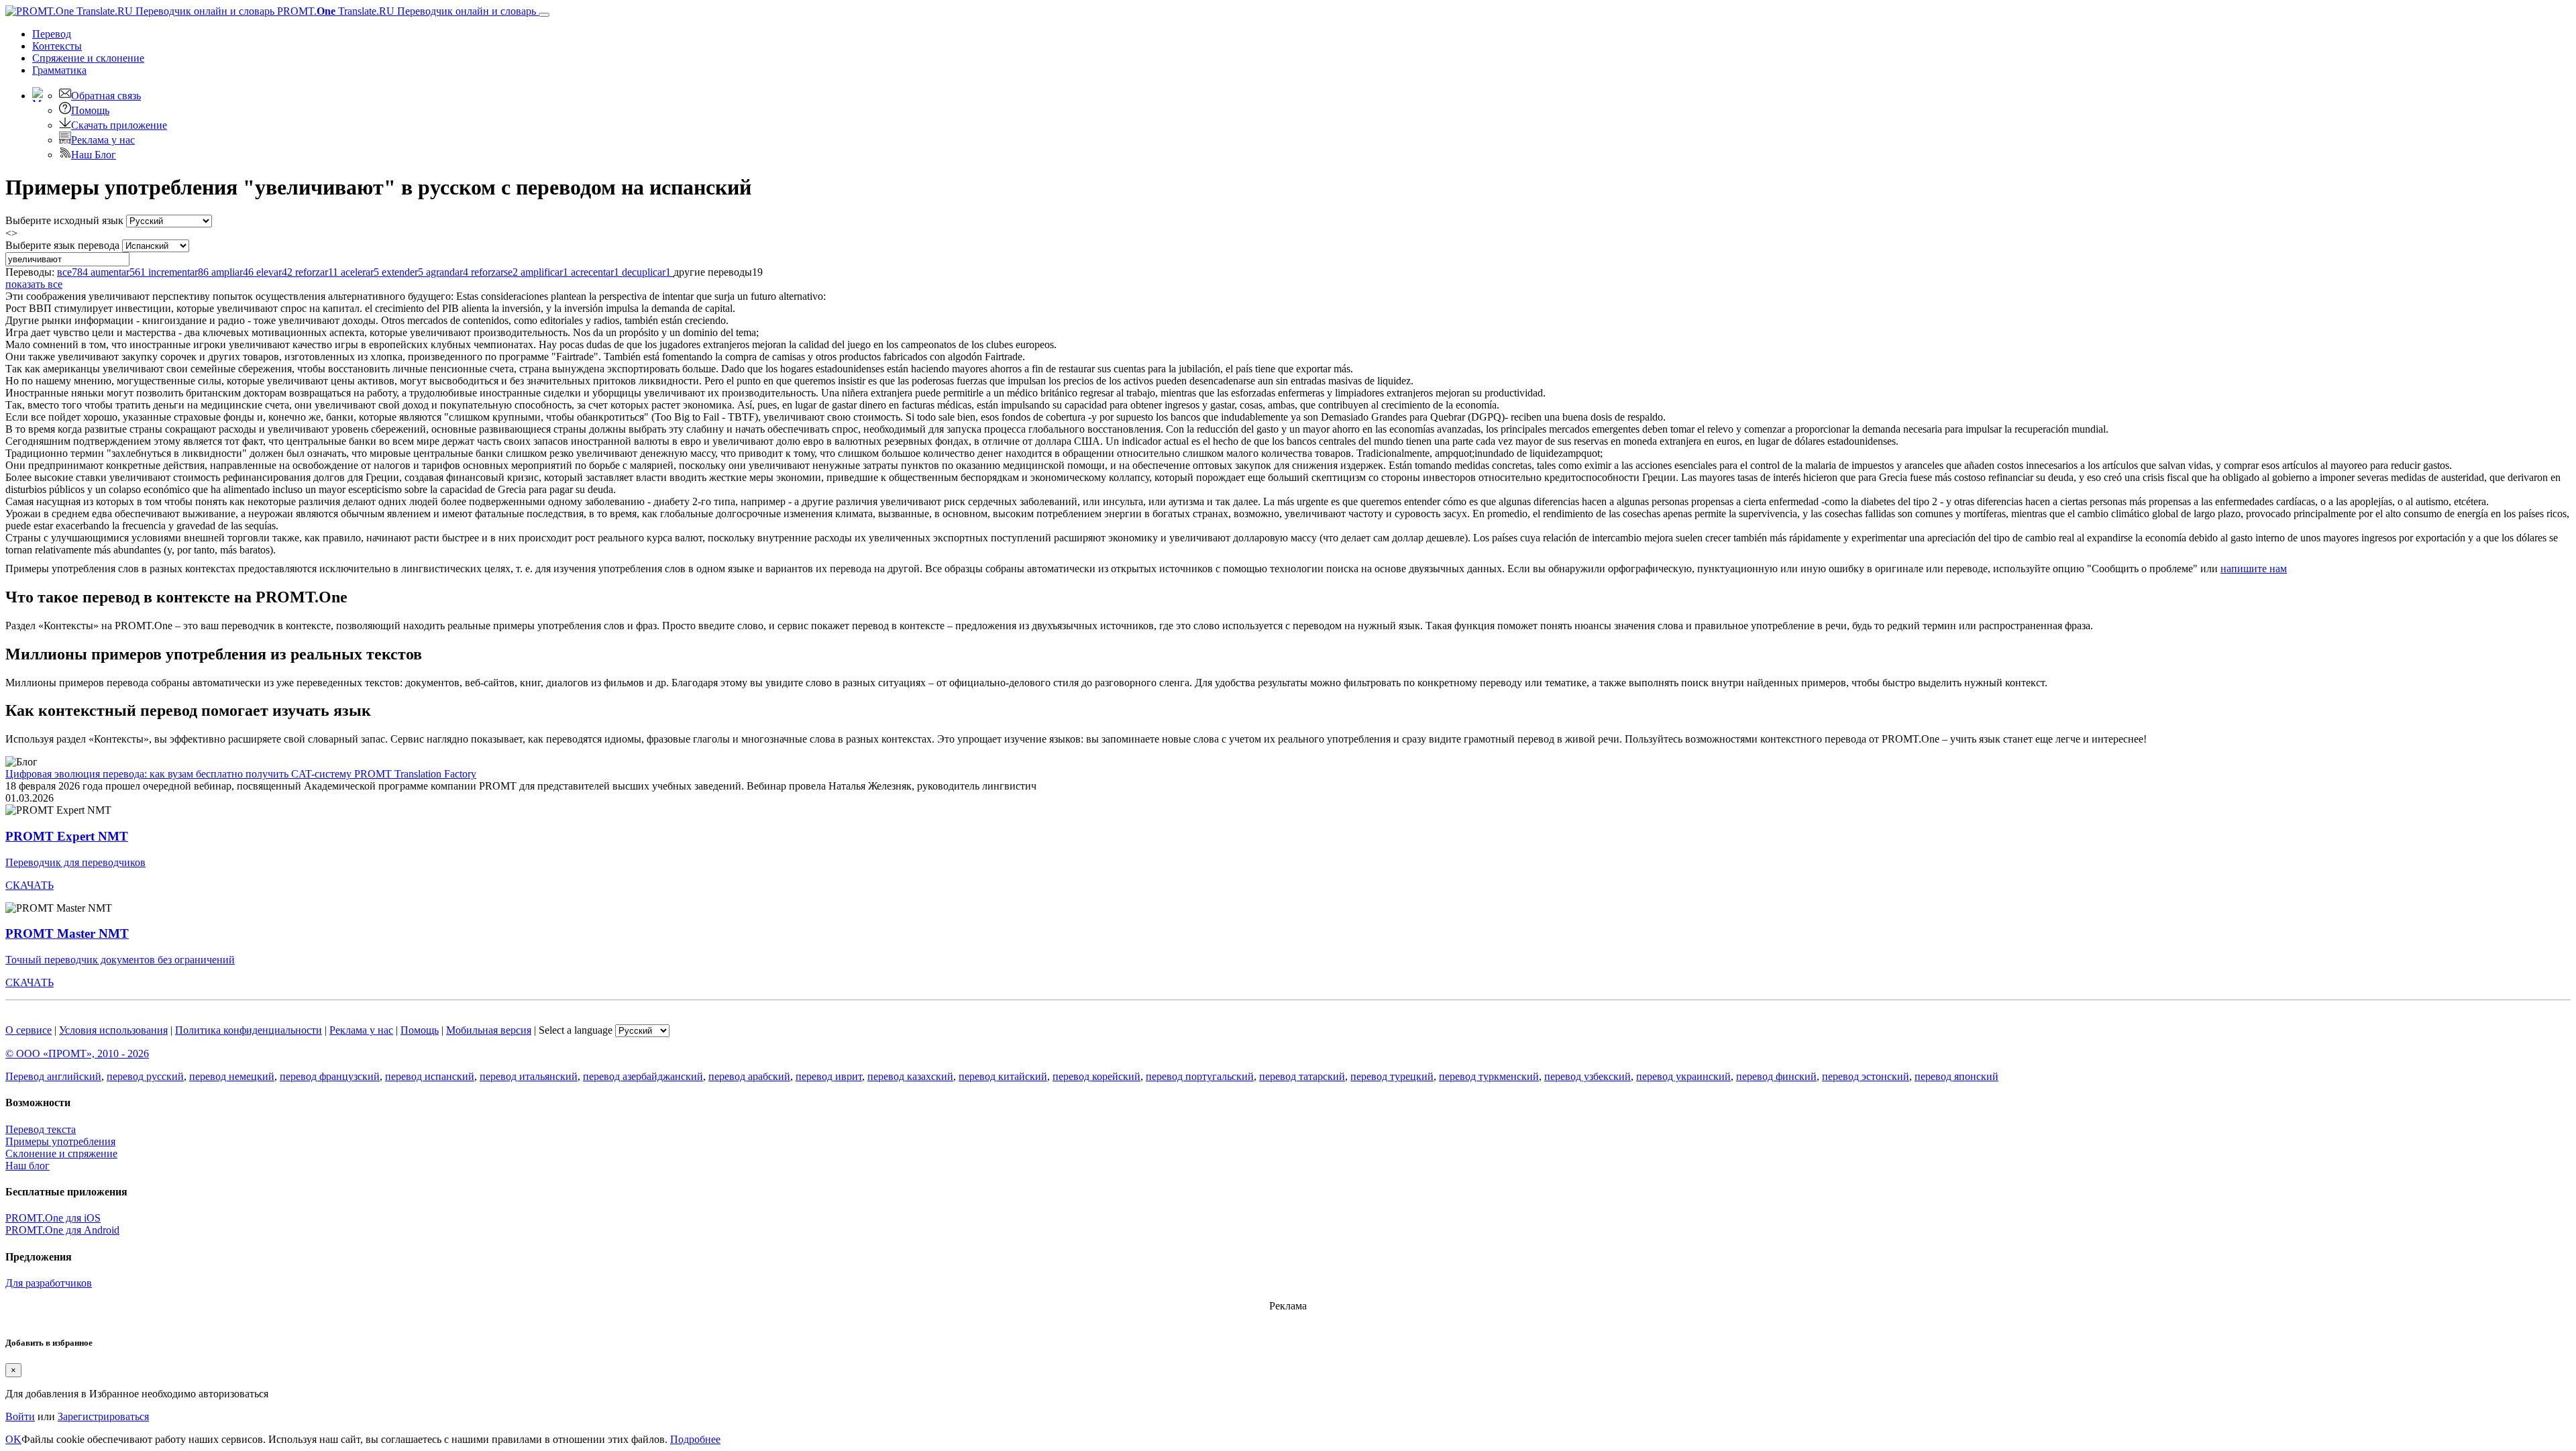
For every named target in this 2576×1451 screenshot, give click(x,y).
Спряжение (88, 58)
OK (13, 1439)
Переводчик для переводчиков (75, 862)
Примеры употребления (60, 1141)
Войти (20, 1416)
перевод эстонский (1866, 1076)
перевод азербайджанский (643, 1076)
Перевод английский (53, 1076)
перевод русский (145, 1076)
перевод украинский (1683, 1076)
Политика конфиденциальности (249, 1030)
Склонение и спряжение (61, 1153)
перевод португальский (1200, 1076)
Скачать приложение (119, 125)
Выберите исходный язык (64, 220)
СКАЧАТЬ (30, 885)
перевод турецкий (1392, 1076)
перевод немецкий (232, 1076)
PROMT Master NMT (67, 933)
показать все (34, 284)
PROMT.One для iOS (53, 1218)
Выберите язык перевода (62, 245)
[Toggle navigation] (544, 15)
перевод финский (1776, 1076)
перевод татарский (1302, 1076)
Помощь (90, 110)
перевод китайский (1003, 1076)
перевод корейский (1096, 1076)
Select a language (576, 1030)
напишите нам (2254, 569)
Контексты (57, 46)
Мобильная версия (489, 1030)
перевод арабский (749, 1076)
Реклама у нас (103, 140)
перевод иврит (829, 1076)
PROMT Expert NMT (67, 836)
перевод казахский (910, 1076)
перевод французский (330, 1076)
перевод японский (1956, 1076)
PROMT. (405, 11)
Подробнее (695, 1439)
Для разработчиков (49, 1283)
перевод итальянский (529, 1076)
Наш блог (28, 1166)
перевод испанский (430, 1076)
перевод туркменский (1489, 1076)
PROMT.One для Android (62, 1230)
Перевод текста (41, 1129)
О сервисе (29, 1030)
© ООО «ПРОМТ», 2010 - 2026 (77, 1054)
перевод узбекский (1588, 1076)
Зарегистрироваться (103, 1416)
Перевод (52, 34)
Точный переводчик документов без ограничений (120, 960)
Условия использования (113, 1030)
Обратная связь (106, 96)
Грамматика (59, 70)
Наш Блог (94, 155)
